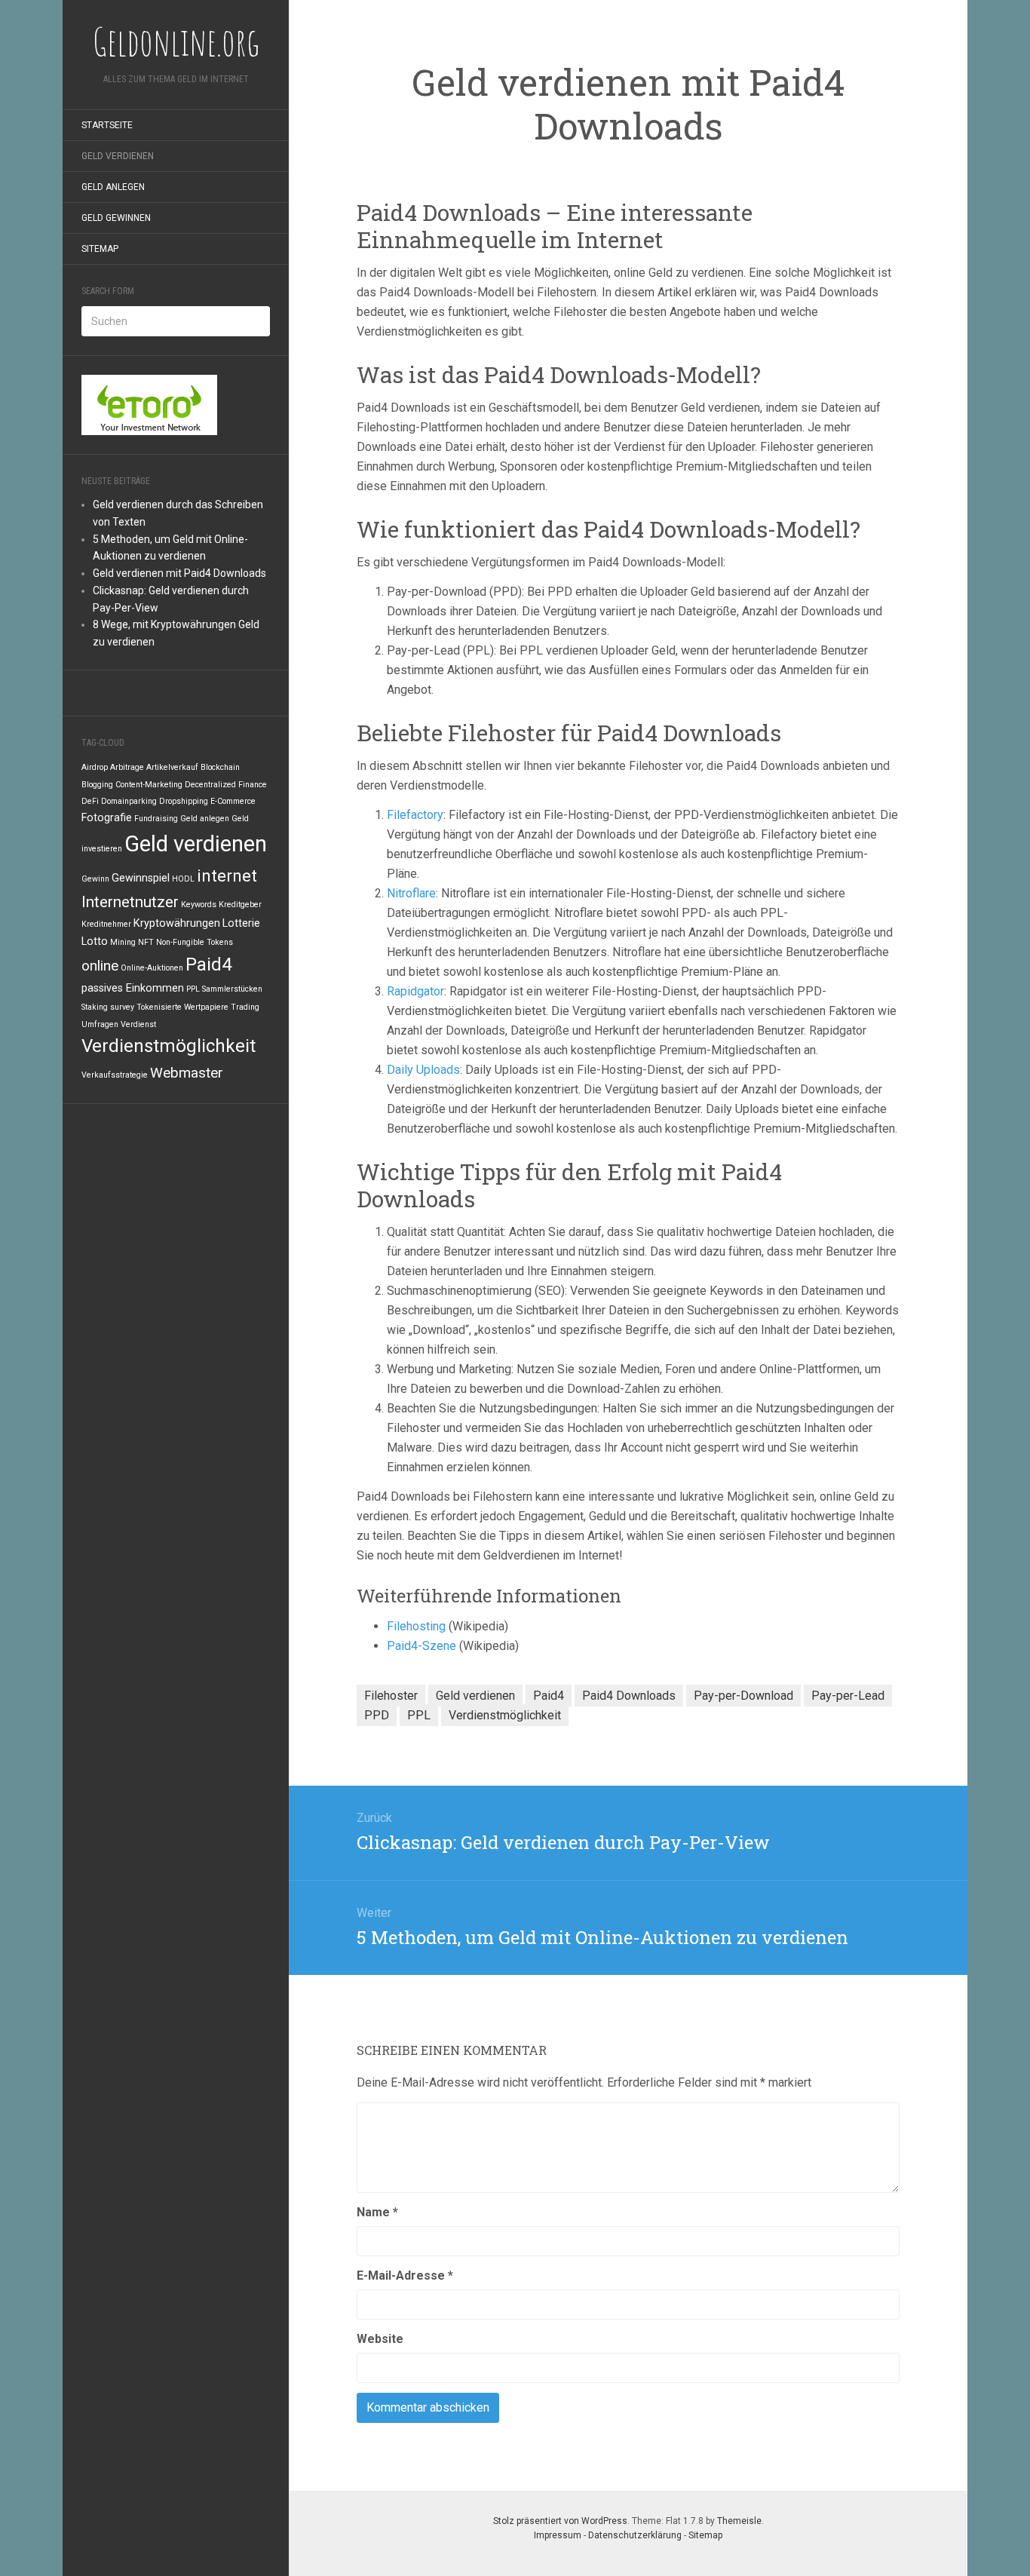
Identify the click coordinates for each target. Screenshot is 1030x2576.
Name (377, 2212)
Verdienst (138, 1024)
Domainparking (129, 801)
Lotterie (241, 923)
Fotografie (107, 818)
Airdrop (95, 767)
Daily (400, 1070)
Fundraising (156, 819)
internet (227, 876)
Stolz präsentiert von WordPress (560, 2521)
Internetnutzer (130, 902)
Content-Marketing (149, 785)
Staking (95, 1007)
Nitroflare (411, 893)
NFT (146, 942)
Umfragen (100, 1024)
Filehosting (418, 1626)
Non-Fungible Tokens (195, 942)
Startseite (107, 125)
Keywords (199, 905)
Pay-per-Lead (848, 1696)
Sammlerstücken (232, 989)
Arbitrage (127, 767)
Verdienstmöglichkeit (169, 1046)
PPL (193, 989)
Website (380, 2339)
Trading (245, 1007)
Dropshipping (184, 801)
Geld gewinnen (116, 218)
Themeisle (739, 2521)
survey (122, 1007)
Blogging (97, 785)
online (100, 966)
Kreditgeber (240, 905)
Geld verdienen (118, 156)
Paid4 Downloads (629, 1696)
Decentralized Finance (226, 785)
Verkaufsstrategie (115, 1075)
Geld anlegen (113, 187)
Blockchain (220, 767)
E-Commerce (233, 801)
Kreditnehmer (106, 924)
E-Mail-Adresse (405, 2275)
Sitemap (100, 249)
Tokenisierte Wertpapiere (182, 1007)
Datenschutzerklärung (635, 2535)
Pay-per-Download (743, 1696)
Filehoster (391, 1696)
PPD (377, 1715)
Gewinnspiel (141, 878)
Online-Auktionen (152, 968)
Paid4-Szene (422, 1646)
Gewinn (95, 879)
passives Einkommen (133, 988)
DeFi (90, 801)
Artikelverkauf (172, 767)
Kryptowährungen (177, 923)
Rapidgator (415, 991)
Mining (123, 942)
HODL (183, 879)
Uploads (438, 1070)
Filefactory (415, 815)
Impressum (558, 2535)
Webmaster (187, 1073)
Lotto (95, 941)
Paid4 (209, 964)
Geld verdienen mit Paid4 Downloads (179, 573)
